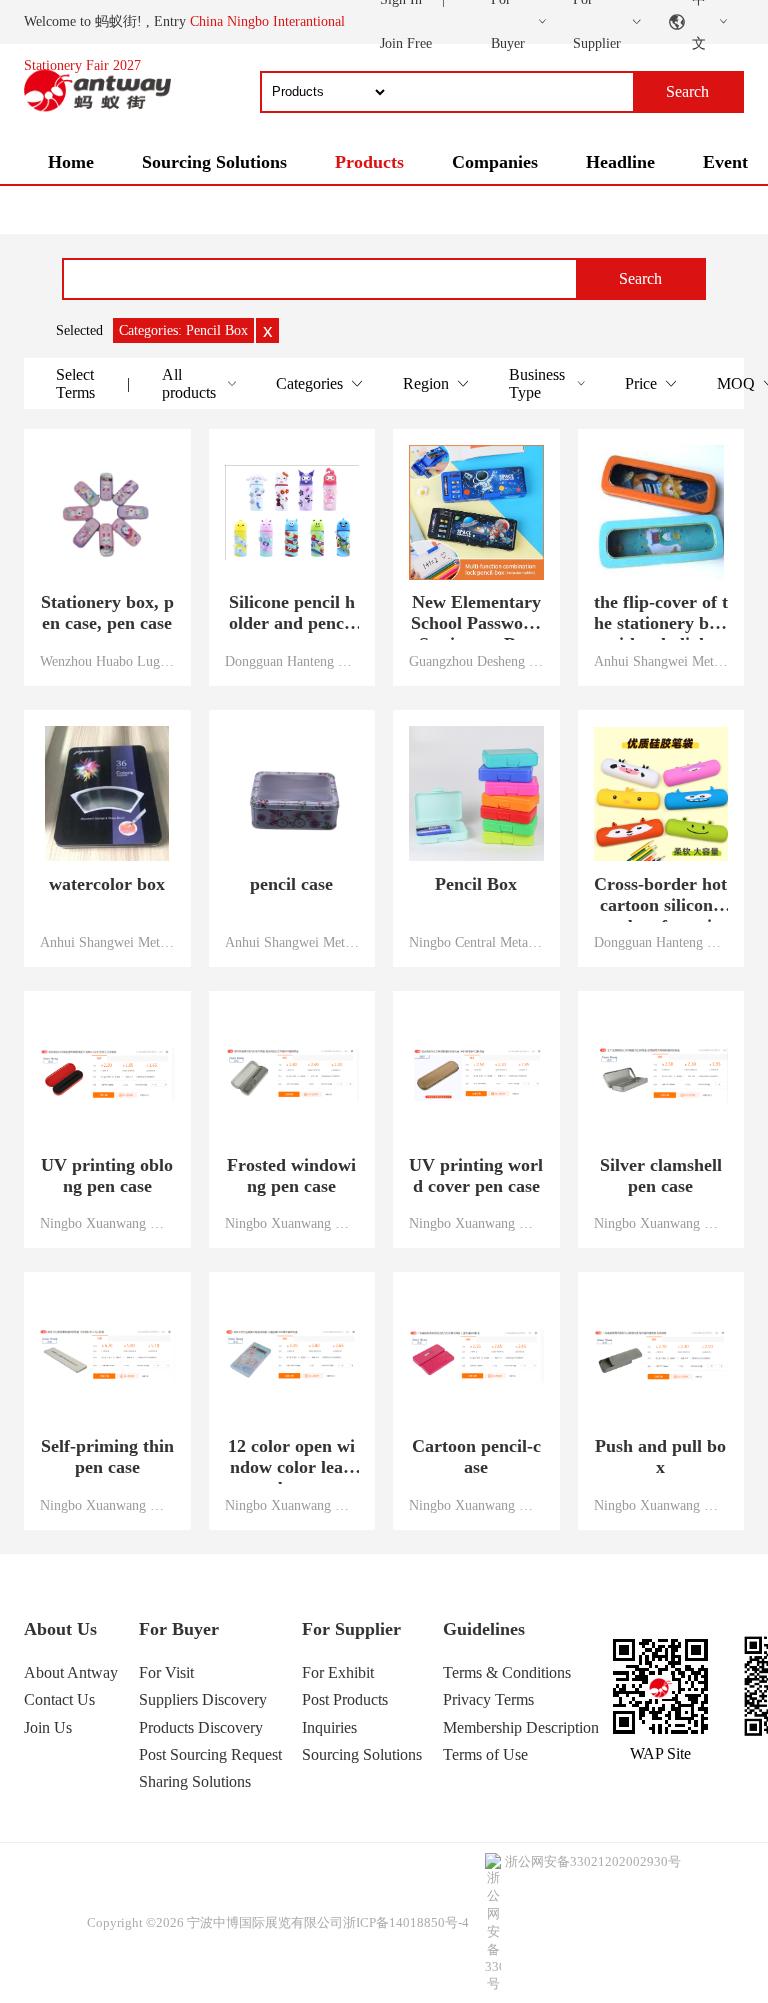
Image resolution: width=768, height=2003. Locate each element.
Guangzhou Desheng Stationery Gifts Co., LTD (476, 661)
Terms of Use (485, 1754)
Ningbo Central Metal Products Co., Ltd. (476, 942)
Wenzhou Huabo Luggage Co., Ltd (107, 661)
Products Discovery (201, 1727)
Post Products (345, 1699)
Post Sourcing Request (210, 1754)
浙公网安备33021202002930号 (593, 1861)
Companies (495, 162)
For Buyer (179, 1629)
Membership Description (521, 1727)
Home (71, 162)
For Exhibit (338, 1672)
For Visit (166, 1672)
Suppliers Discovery (203, 1699)
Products (369, 162)
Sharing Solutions (195, 1781)
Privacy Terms (488, 1699)
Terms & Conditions (507, 1672)
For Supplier (351, 1629)
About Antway (71, 1672)
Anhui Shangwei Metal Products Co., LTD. (661, 661)
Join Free (406, 43)
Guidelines (484, 1629)
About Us (60, 1629)
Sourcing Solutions (214, 162)
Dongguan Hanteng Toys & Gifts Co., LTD (292, 661)
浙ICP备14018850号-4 (406, 1922)
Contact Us (59, 1699)
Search (640, 278)
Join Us (48, 1727)
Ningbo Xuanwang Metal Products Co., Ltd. (107, 1223)
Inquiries (329, 1727)
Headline (620, 162)
